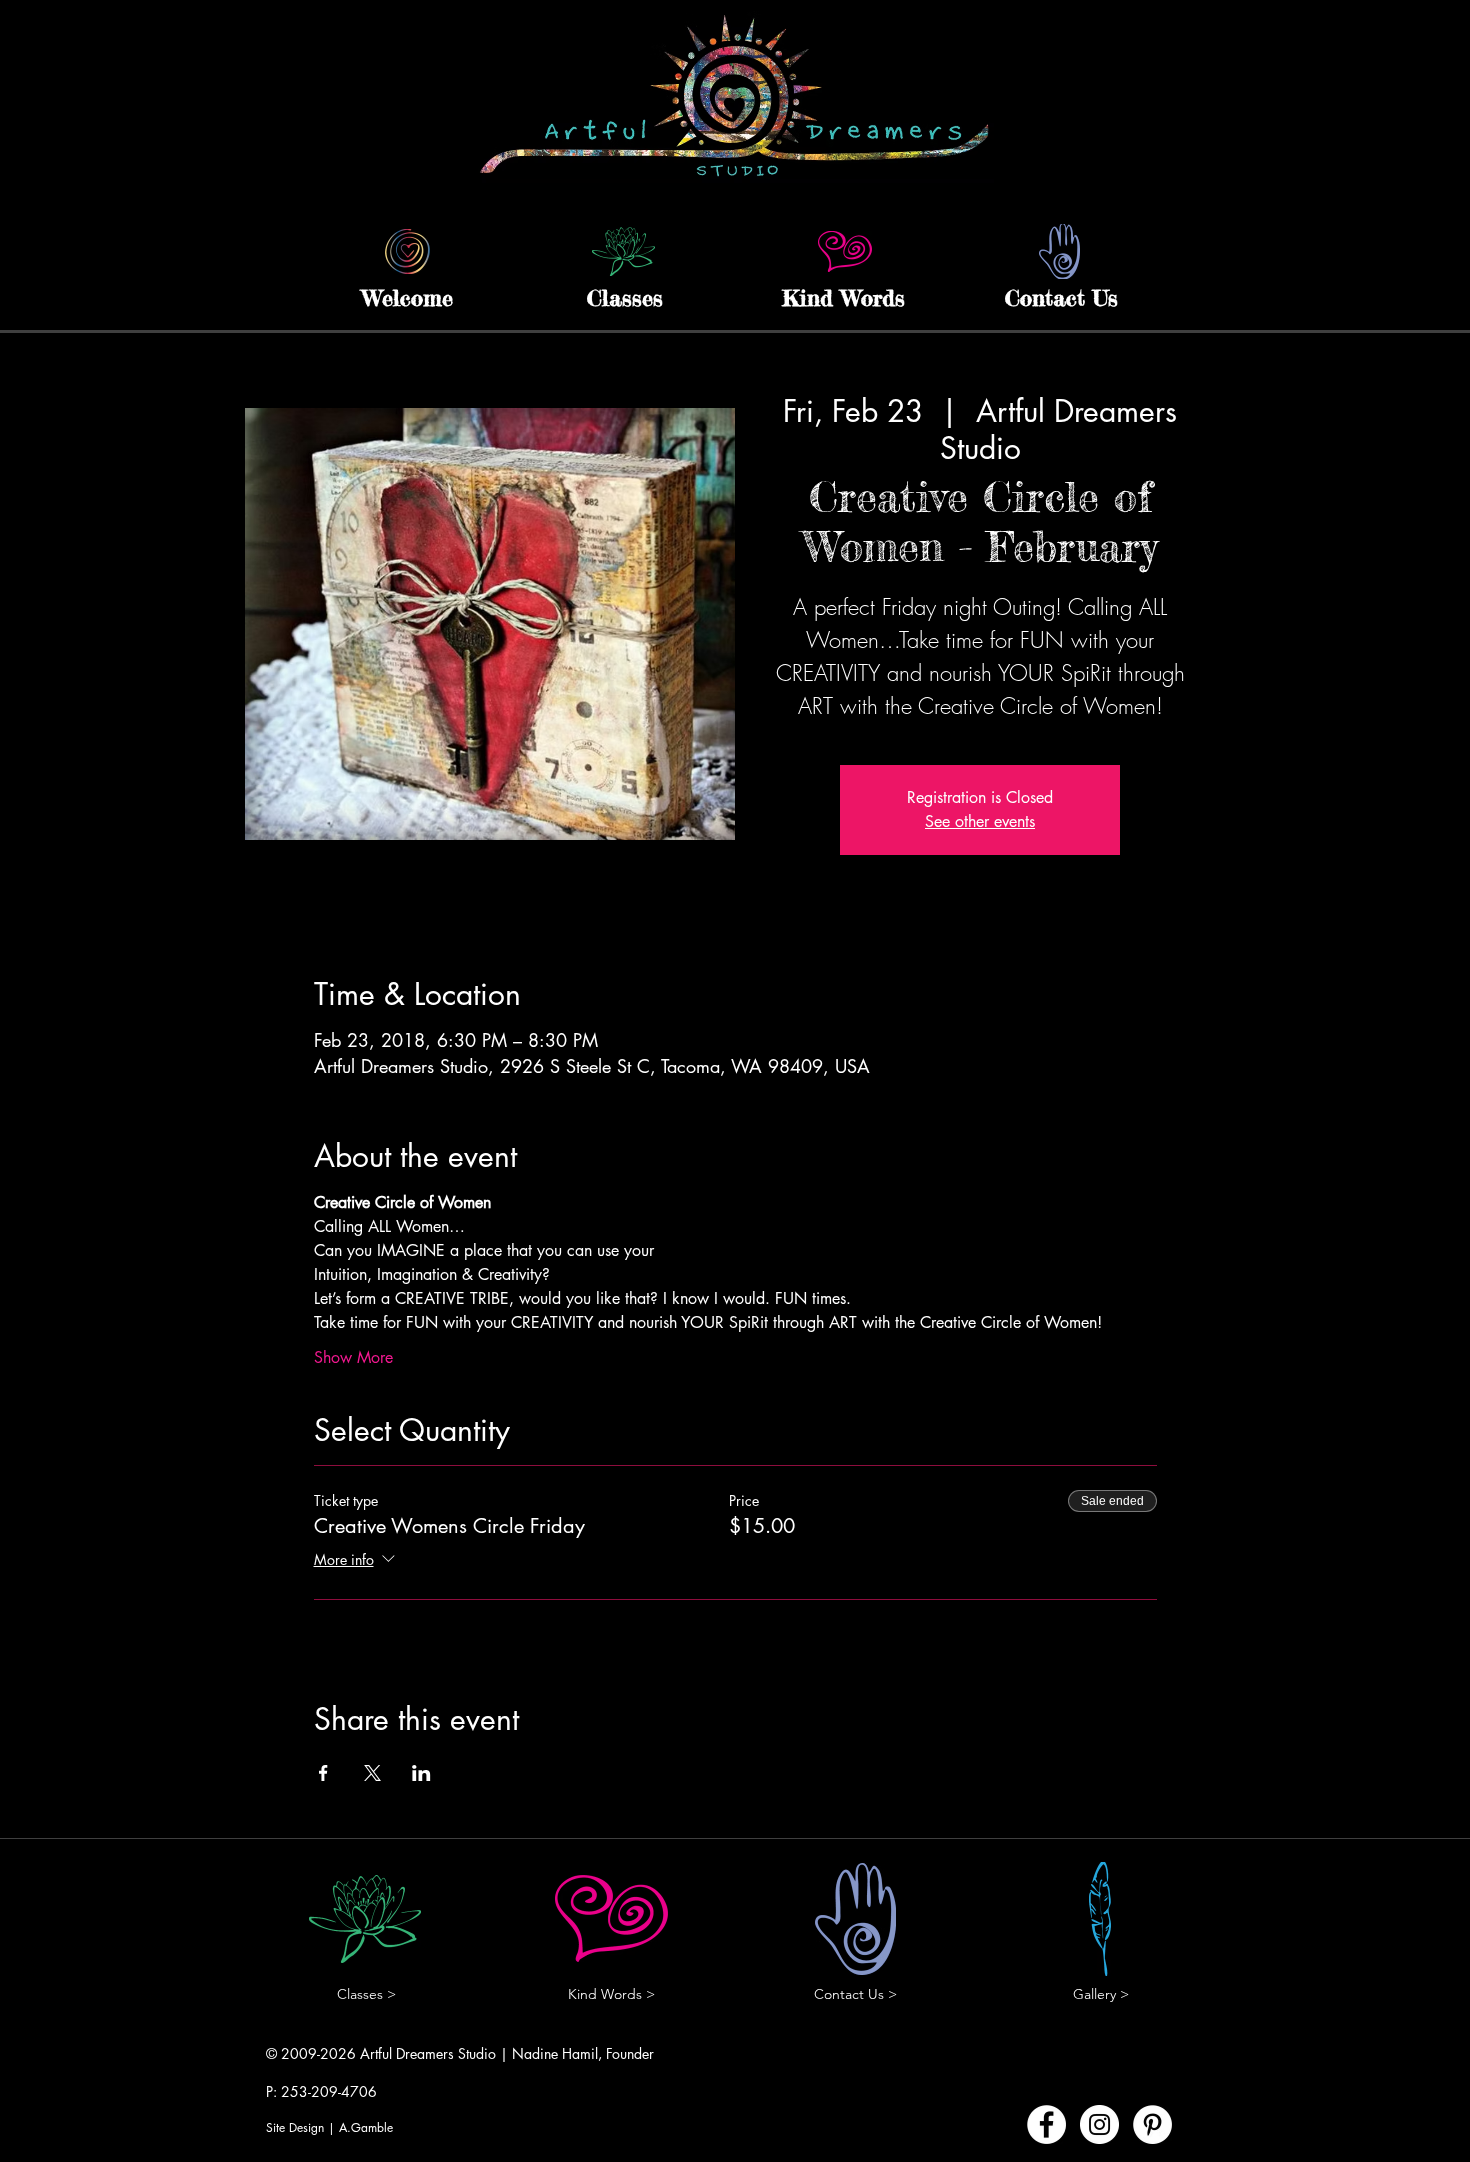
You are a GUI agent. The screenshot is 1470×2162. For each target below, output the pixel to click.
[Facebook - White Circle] (1046, 2124)
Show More (353, 1357)
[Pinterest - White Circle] (1152, 2124)
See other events (980, 821)
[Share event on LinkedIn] (421, 1773)
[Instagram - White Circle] (1099, 2124)
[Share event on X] (372, 1773)
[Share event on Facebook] (323, 1773)
